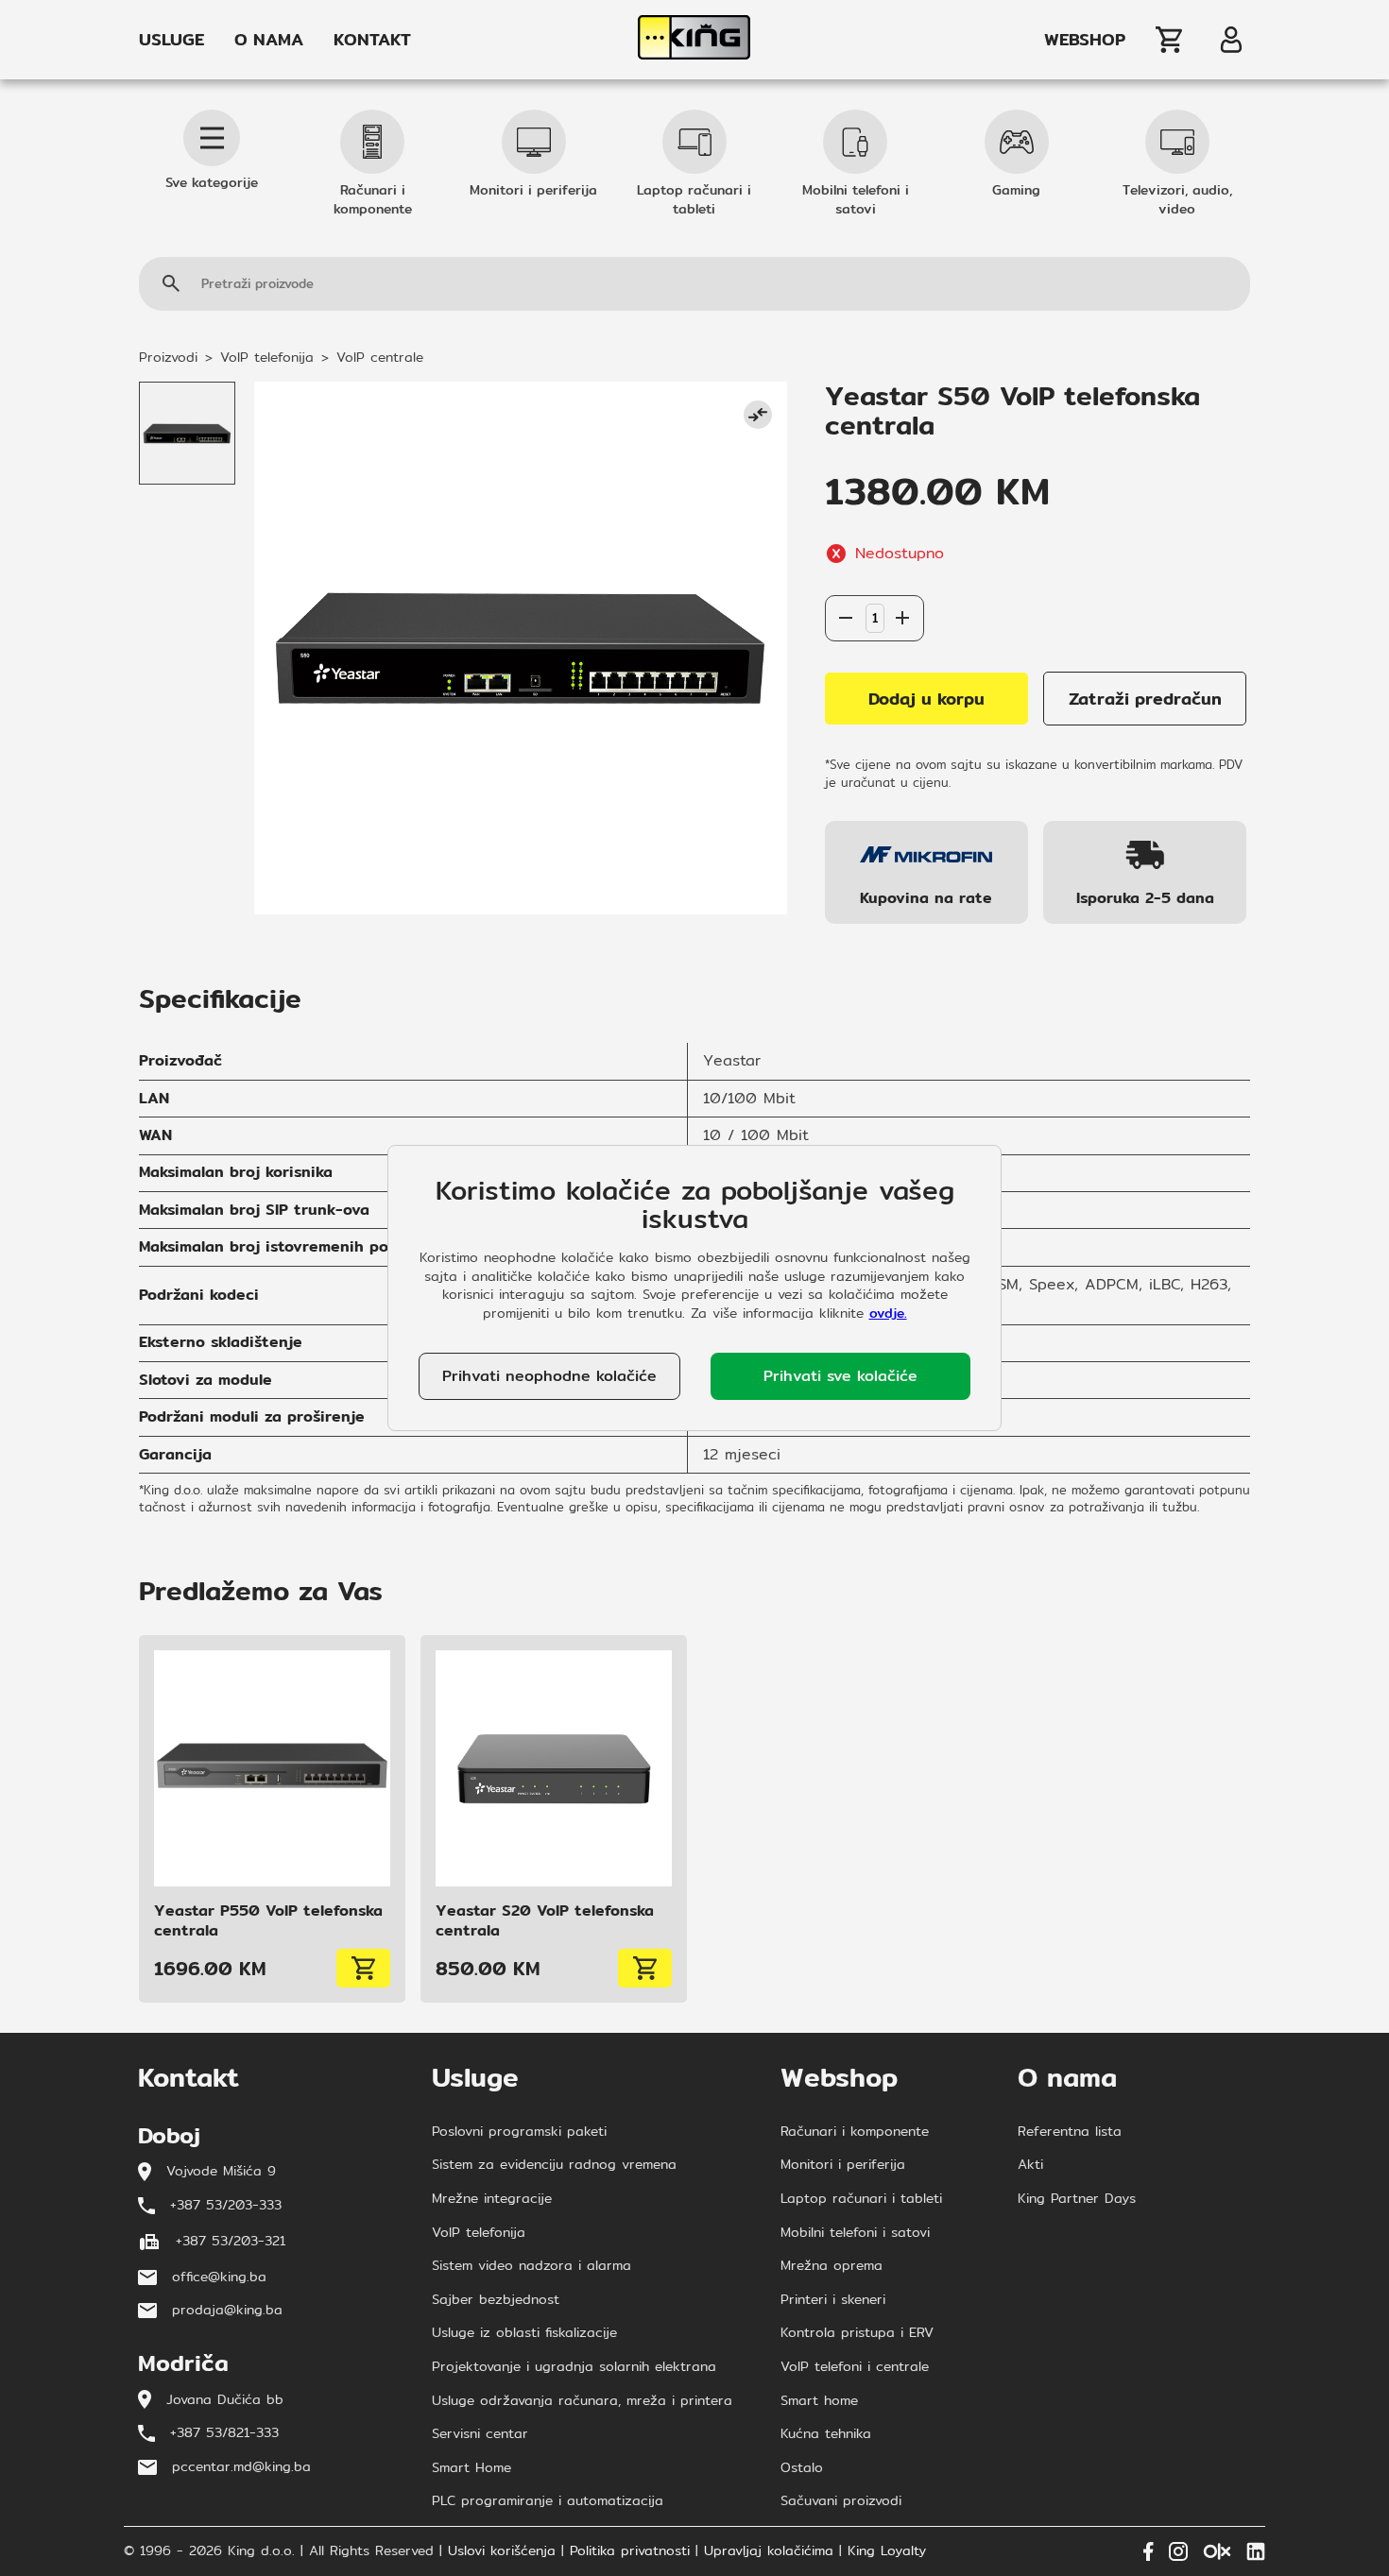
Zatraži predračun (1145, 699)
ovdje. (888, 1313)
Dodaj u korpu (926, 699)
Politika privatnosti (630, 2551)
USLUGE (171, 40)
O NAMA (269, 40)
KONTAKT (372, 40)
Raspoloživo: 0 (875, 576)
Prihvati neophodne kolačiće (549, 1376)
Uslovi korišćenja (502, 2551)
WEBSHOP (1085, 40)
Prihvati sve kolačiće (840, 1376)
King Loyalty (887, 2551)
